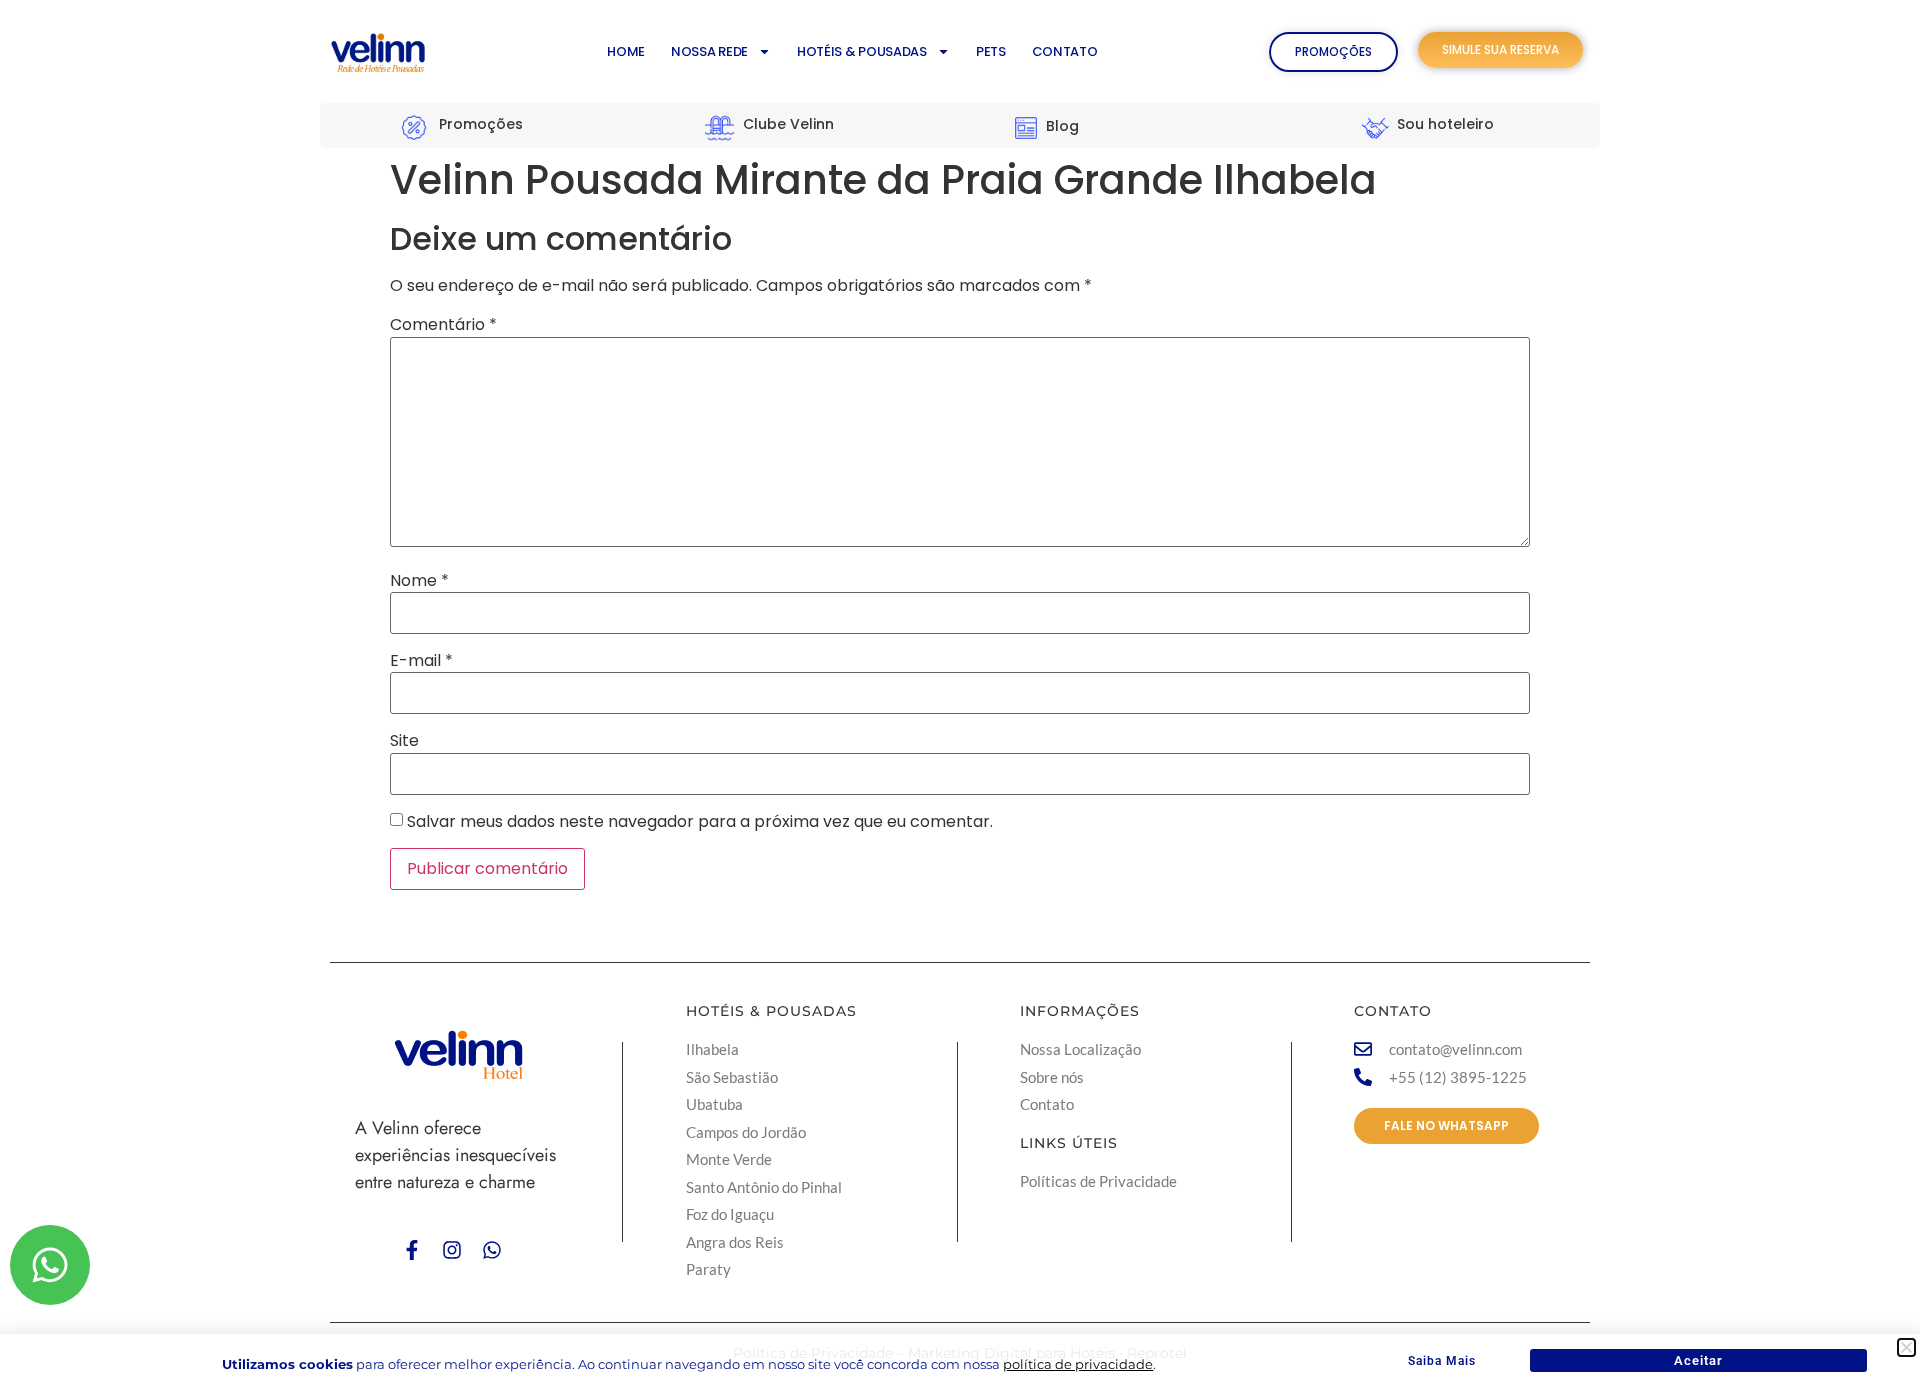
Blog (1062, 126)
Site (404, 741)
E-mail (421, 661)
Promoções (481, 124)
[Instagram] (452, 1250)
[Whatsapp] (492, 1250)
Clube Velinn (788, 124)
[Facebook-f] (412, 1250)
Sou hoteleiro (1445, 124)
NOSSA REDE (709, 51)
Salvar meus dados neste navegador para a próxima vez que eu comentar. (700, 822)
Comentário (443, 325)
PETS (991, 51)
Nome (419, 581)
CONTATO (1065, 51)
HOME (626, 51)
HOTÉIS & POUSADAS (862, 51)
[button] (1906, 1347)
